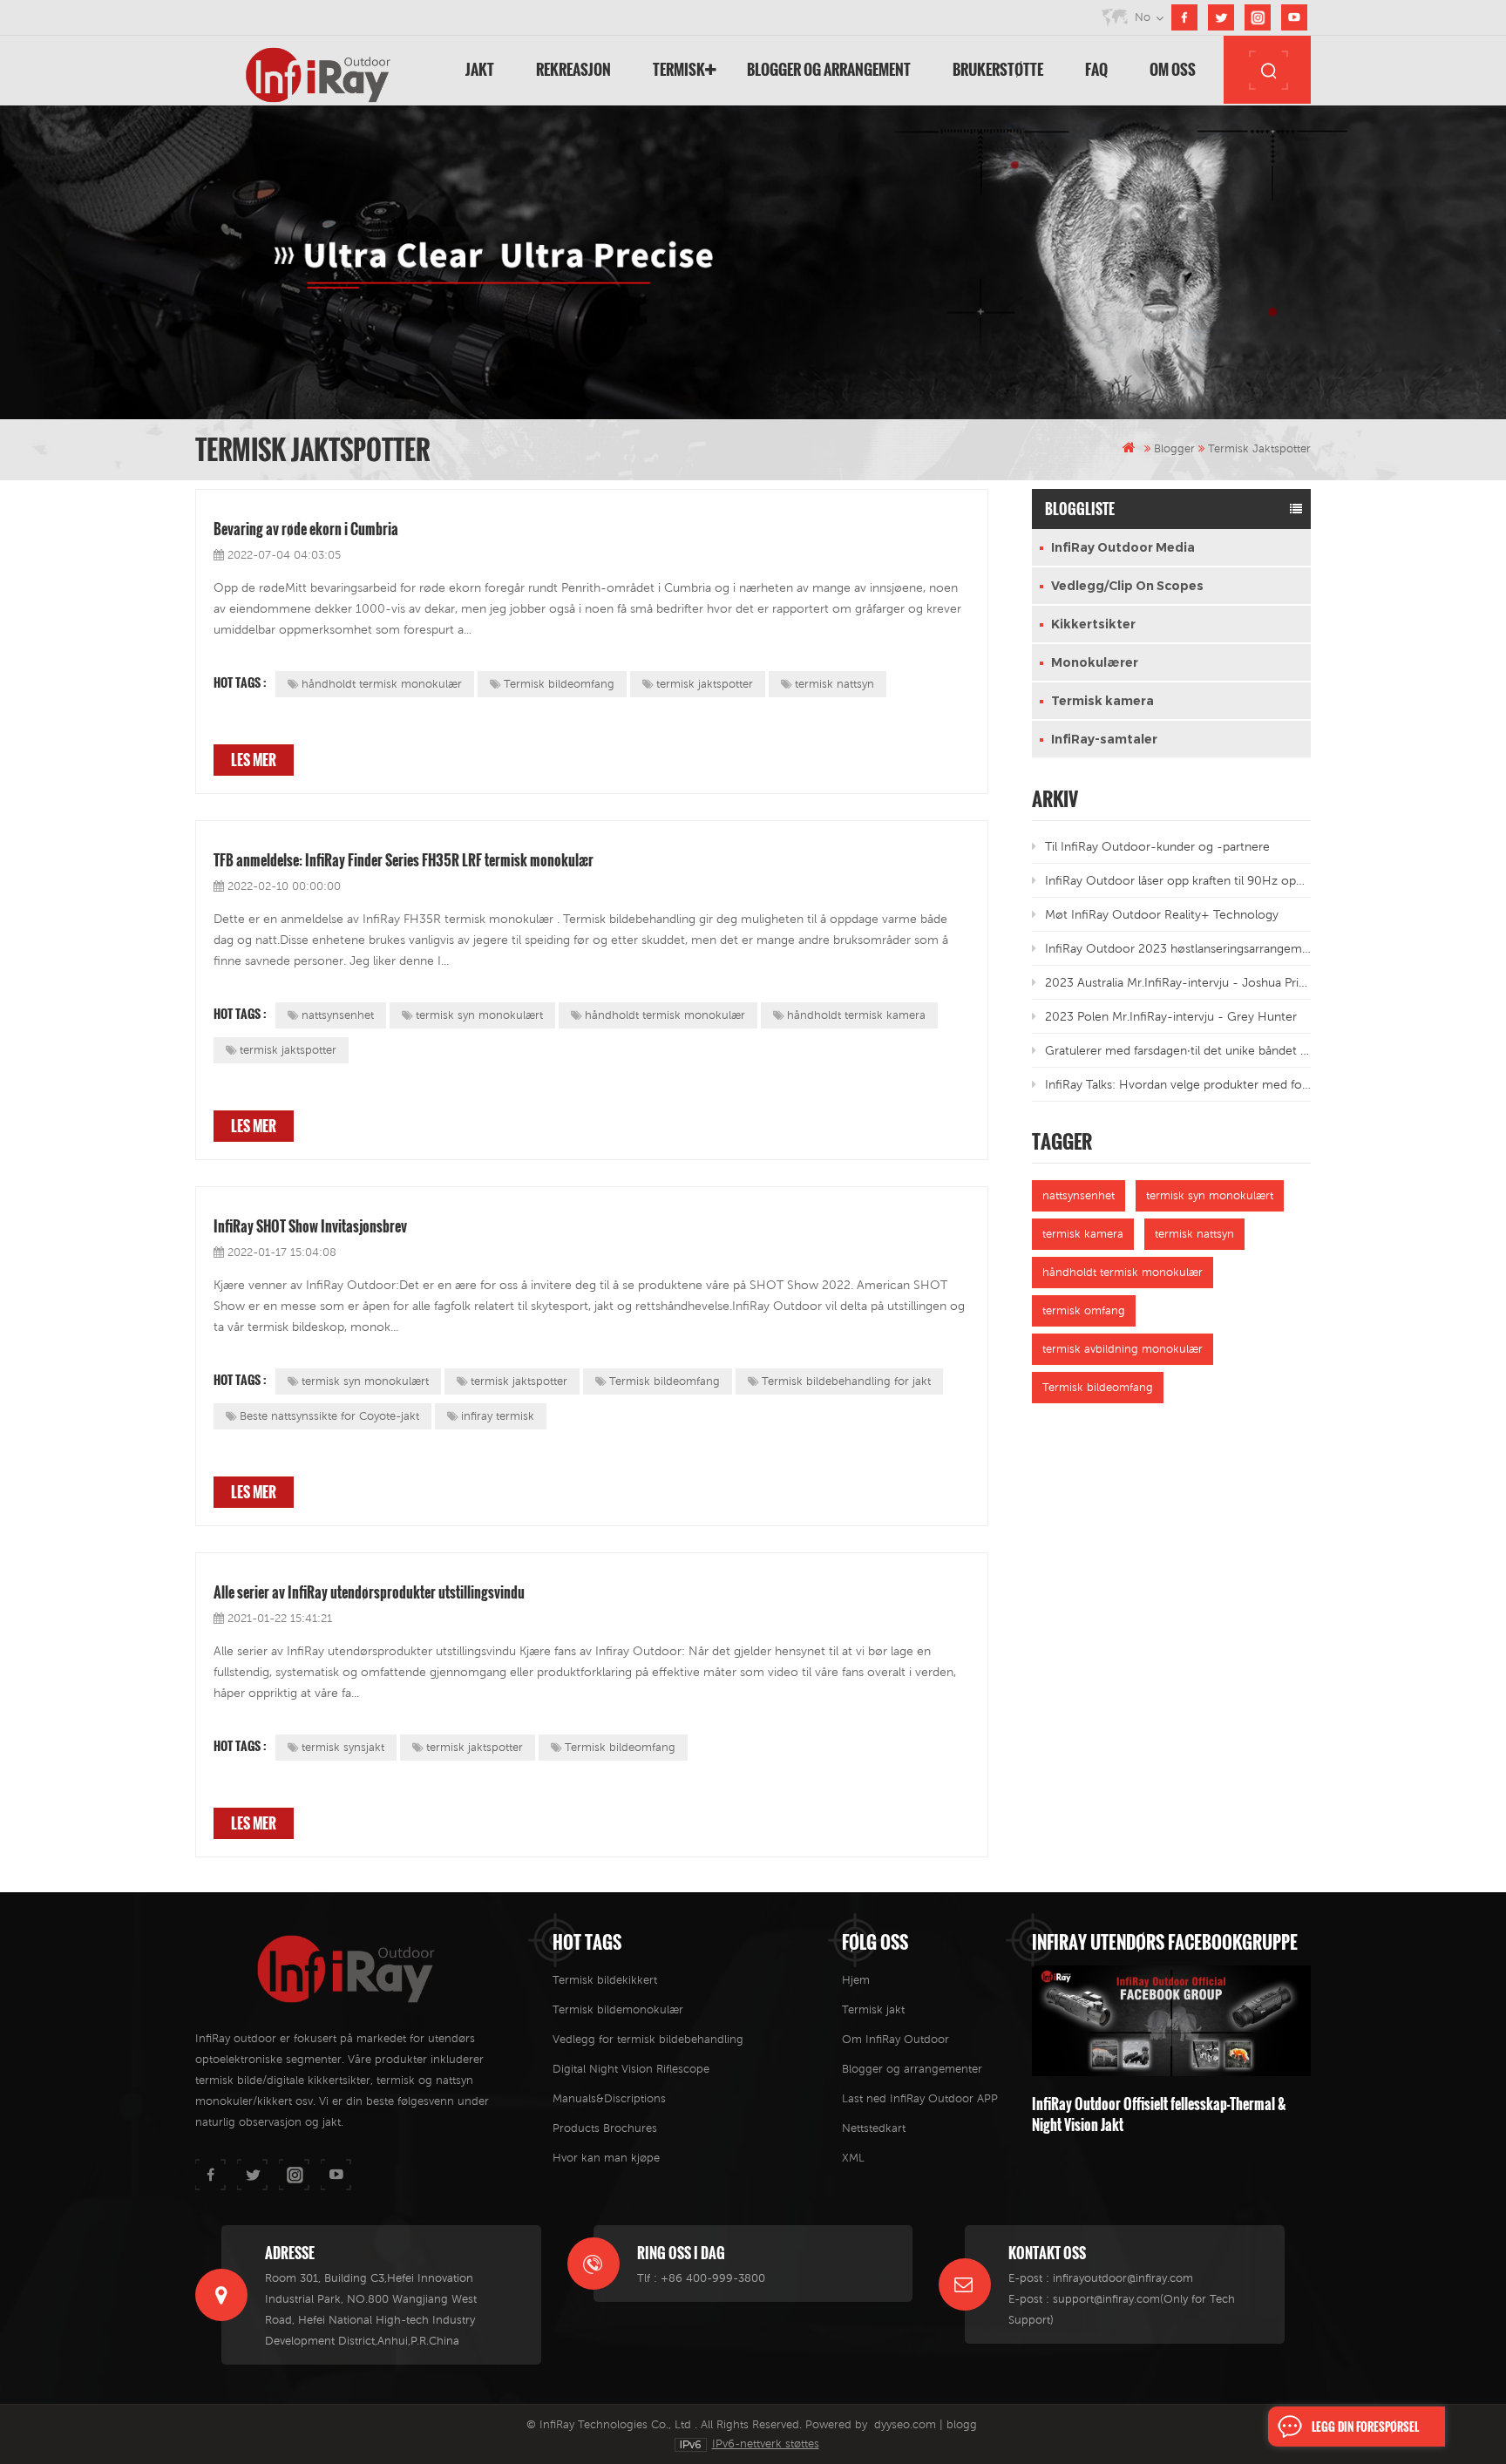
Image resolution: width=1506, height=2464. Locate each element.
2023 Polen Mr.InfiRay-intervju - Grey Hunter (1171, 1016)
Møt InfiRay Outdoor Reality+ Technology (1162, 914)
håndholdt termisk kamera (856, 1015)
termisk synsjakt (343, 1747)
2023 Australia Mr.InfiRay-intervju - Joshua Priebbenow (1178, 982)
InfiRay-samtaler (1104, 739)
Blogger (1174, 448)
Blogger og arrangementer (912, 2069)
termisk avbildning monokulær (1123, 1349)
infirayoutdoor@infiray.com (1123, 2278)
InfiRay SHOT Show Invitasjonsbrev (310, 1226)
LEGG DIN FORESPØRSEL (1365, 2427)
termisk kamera (1083, 1234)
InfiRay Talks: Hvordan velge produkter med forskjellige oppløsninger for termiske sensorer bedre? (1178, 1084)
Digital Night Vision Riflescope (631, 2069)
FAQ (1096, 69)
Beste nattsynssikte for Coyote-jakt (329, 1416)
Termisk (679, 69)
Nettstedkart (874, 2128)
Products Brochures (605, 2128)
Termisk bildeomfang (559, 684)
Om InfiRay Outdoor (895, 2039)
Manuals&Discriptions (609, 2098)
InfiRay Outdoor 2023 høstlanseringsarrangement (1178, 948)
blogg (962, 2424)
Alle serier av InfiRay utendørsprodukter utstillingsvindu (369, 1592)
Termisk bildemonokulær (618, 2009)
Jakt (480, 69)
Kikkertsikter (1093, 624)
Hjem (856, 1980)
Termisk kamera (1102, 701)
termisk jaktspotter (705, 684)
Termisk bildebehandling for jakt (846, 1381)
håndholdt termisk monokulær (382, 684)
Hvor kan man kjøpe (606, 2158)
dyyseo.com (905, 2424)
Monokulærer (1095, 662)
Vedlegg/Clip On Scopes (1127, 586)
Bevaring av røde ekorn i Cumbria (306, 529)
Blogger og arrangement (829, 69)
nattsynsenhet (338, 1015)
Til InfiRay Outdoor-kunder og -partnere (1157, 846)
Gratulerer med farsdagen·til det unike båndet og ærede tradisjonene (1178, 1050)
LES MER (254, 760)
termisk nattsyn (834, 684)
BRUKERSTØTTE (998, 69)
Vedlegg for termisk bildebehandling (648, 2039)
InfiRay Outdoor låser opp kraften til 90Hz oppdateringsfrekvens (1178, 880)
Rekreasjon (573, 69)
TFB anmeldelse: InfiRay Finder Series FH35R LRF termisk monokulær (404, 860)
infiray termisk (498, 1416)
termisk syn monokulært (479, 1015)
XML (853, 2158)
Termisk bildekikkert (605, 1980)
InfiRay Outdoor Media (1123, 547)
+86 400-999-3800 (713, 2278)
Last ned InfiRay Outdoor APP (920, 2098)
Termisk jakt (873, 2009)
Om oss (1173, 69)
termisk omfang (1084, 1310)
